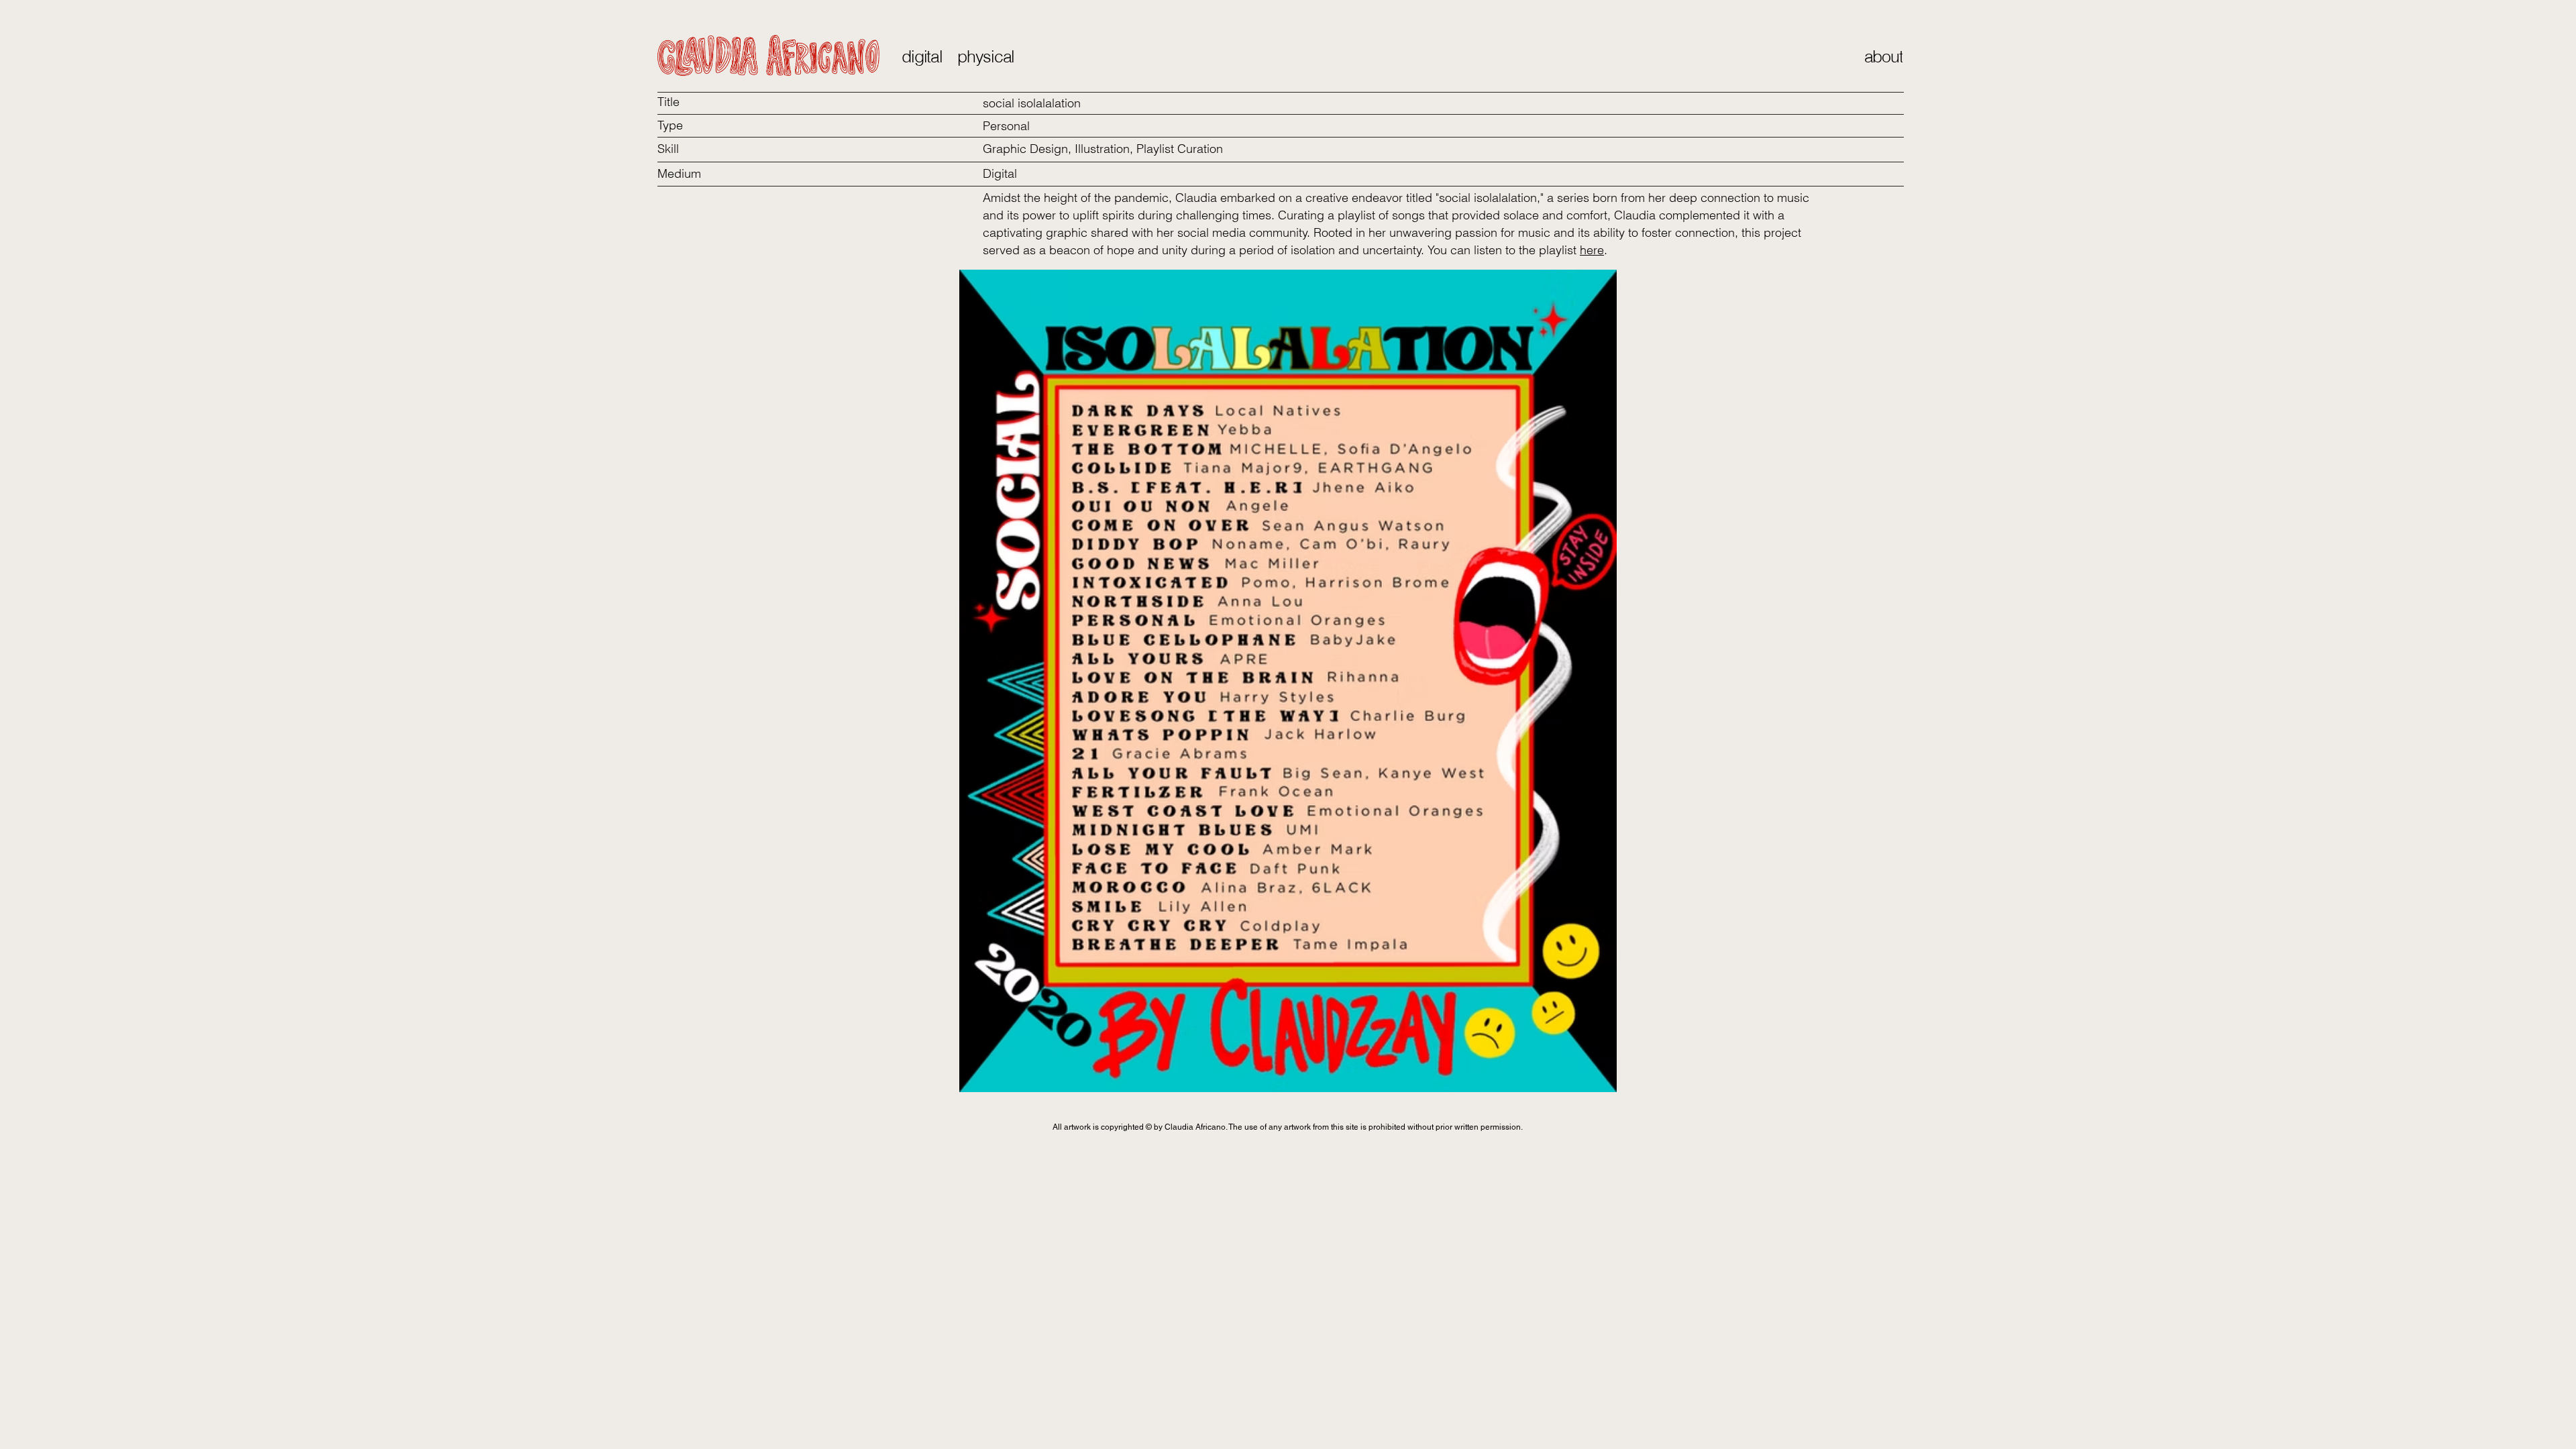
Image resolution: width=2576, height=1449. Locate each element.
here (1592, 250)
